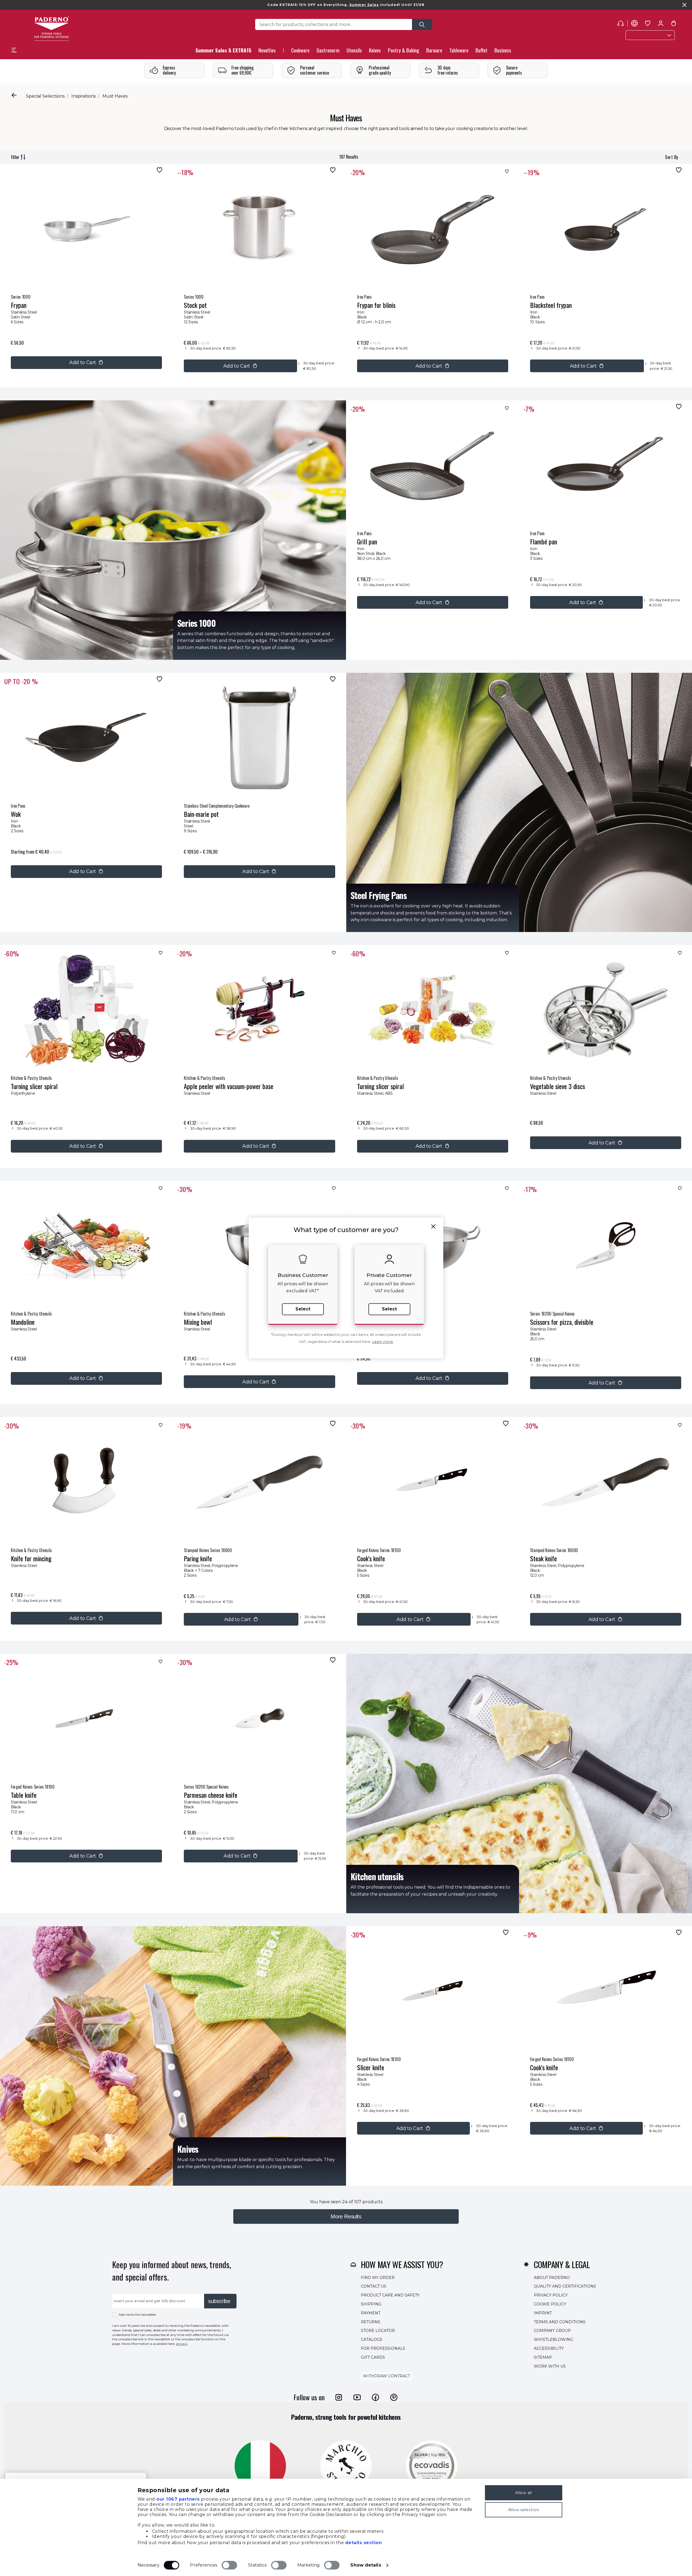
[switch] (229, 2565)
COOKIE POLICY (550, 2304)
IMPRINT (543, 2313)
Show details (366, 2565)
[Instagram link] (339, 2397)
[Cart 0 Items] (674, 24)
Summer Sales (364, 5)
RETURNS (371, 2322)
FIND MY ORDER (378, 2277)
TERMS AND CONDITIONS (560, 2322)
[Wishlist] (158, 170)
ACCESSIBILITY (549, 2348)
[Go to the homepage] (51, 29)
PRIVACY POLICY (551, 2295)
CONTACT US (374, 2286)
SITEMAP (543, 2357)
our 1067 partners (178, 2499)
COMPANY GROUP (552, 2331)
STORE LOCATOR (378, 2331)
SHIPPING (371, 2304)
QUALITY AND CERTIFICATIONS (565, 2286)
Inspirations (84, 96)
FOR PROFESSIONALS (383, 2348)
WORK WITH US (550, 2366)
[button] (267, 52)
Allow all (523, 2493)
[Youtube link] (357, 2397)
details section (364, 2543)
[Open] (422, 24)
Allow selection (524, 2510)
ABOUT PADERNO (552, 2277)
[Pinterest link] (394, 2397)
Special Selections (45, 96)
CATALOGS (372, 2339)
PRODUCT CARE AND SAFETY (390, 2295)
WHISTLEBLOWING (553, 2339)
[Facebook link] (375, 2397)
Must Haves (115, 96)
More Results (346, 2216)
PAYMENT (371, 2313)
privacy (182, 2344)
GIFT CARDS (373, 2357)
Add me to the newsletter (137, 2315)
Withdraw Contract (387, 2376)
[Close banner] (684, 5)
